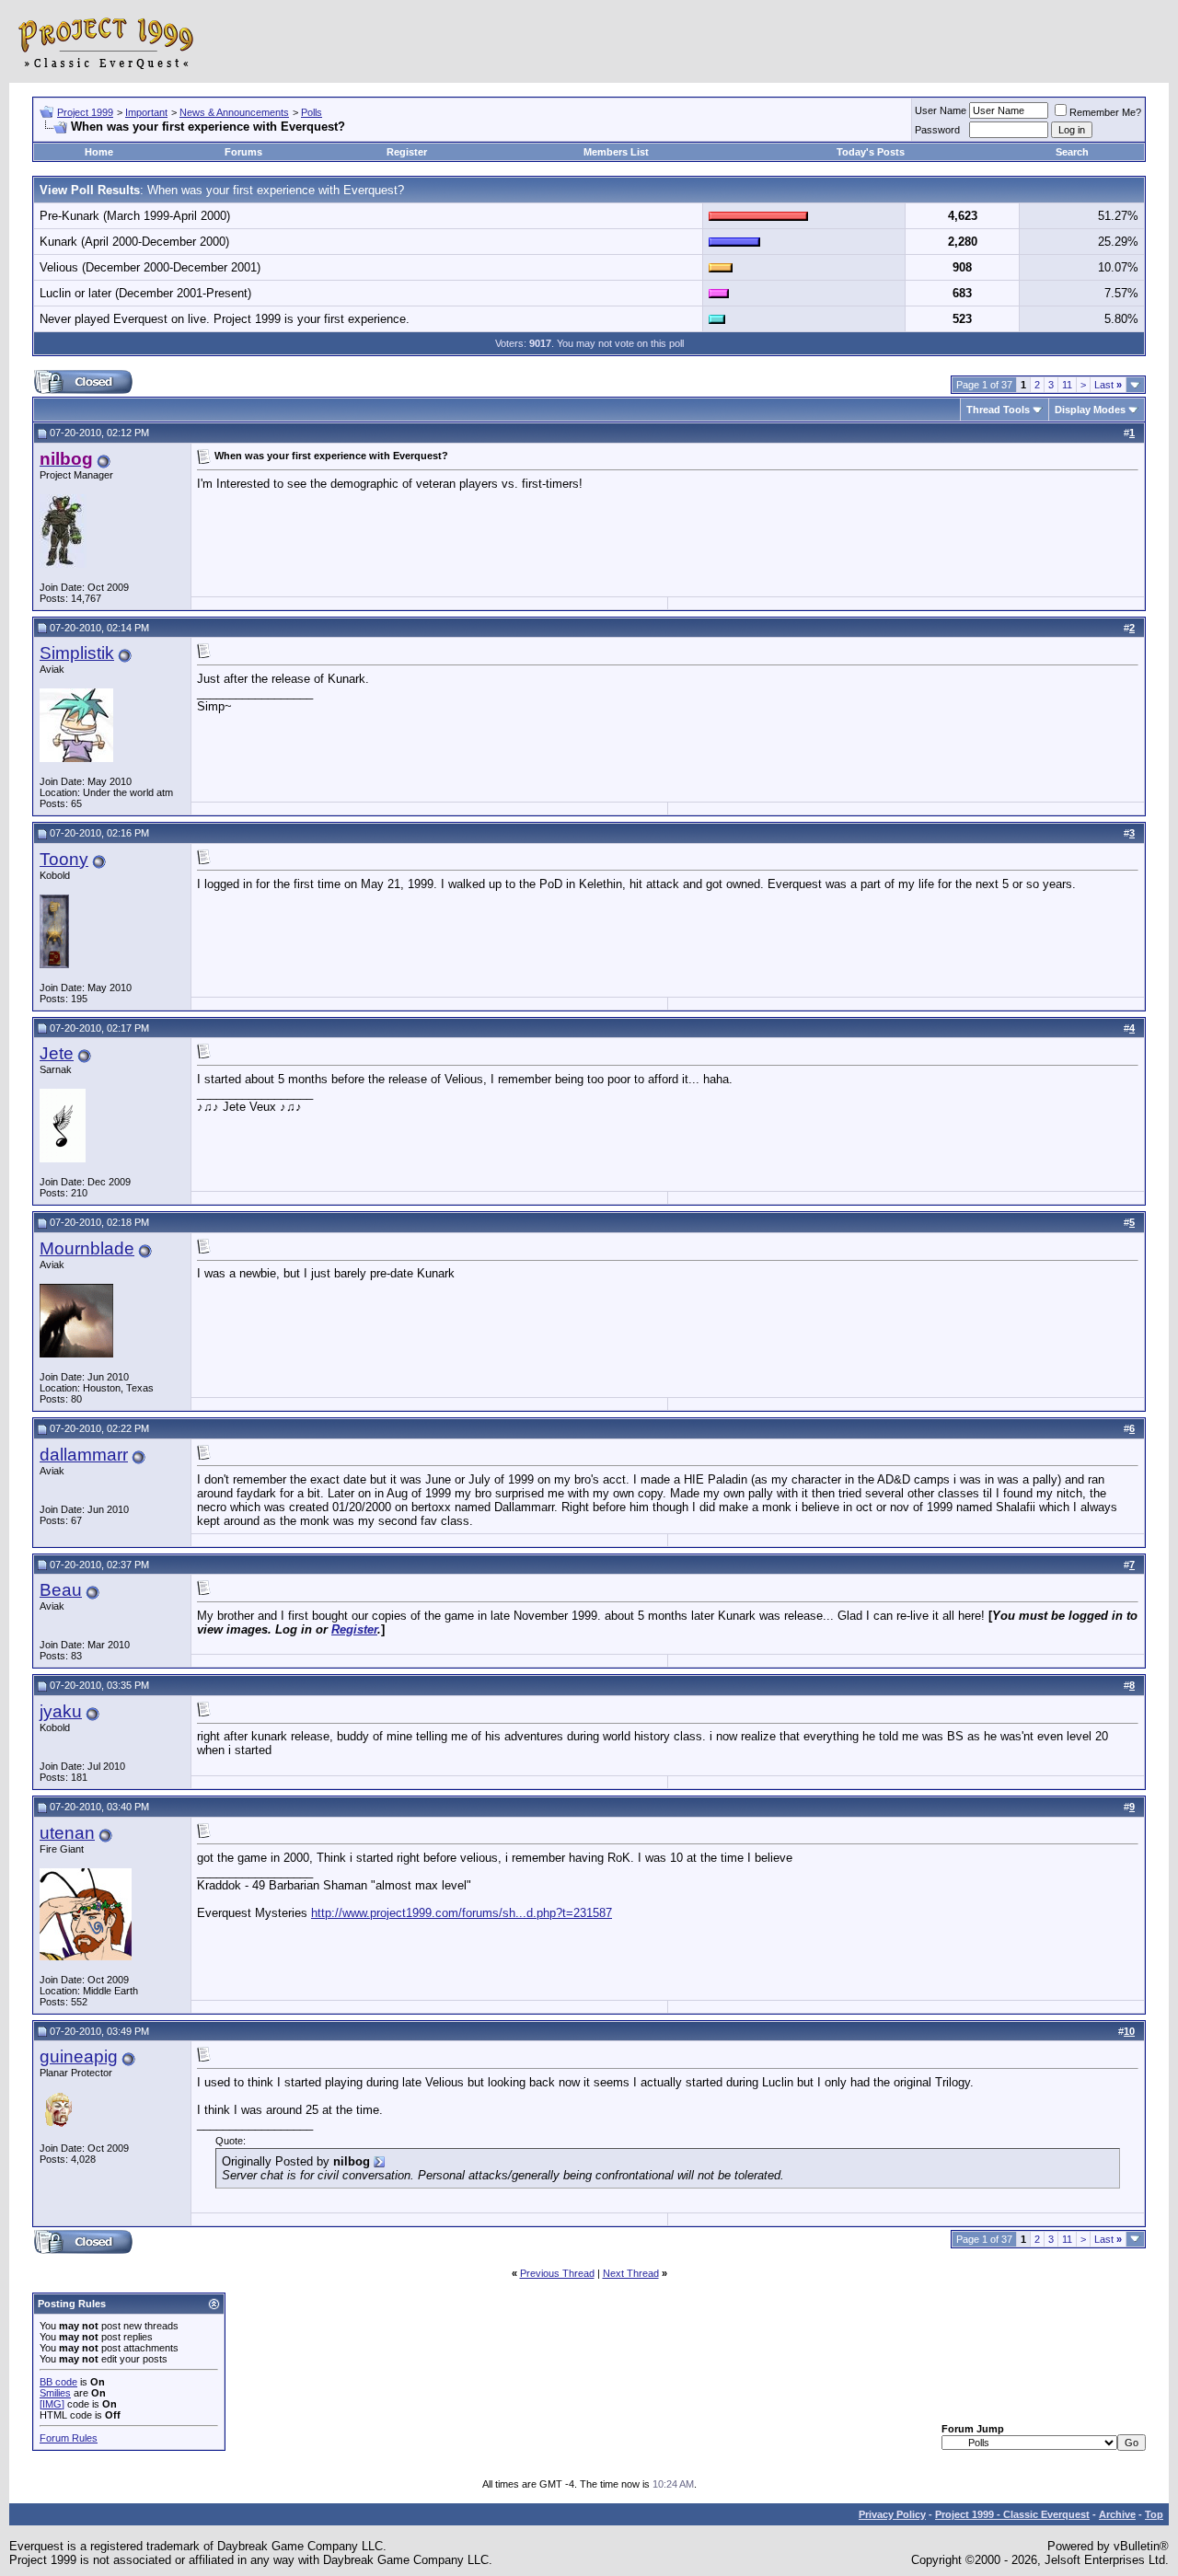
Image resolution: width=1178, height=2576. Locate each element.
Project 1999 (85, 112)
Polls (312, 112)
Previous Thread (557, 2273)
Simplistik (77, 653)
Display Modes (1090, 410)
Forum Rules (69, 2438)
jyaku (61, 1711)
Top (1154, 2514)
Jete (57, 1053)
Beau (61, 1590)
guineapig (79, 2056)
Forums (243, 152)
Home (99, 152)
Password (937, 130)
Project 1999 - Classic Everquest (1012, 2514)
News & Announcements (234, 112)
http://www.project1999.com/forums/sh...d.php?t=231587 (462, 1913)
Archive (1117, 2514)
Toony (64, 859)
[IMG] (52, 2404)
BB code (58, 2382)
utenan (67, 1833)
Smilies (55, 2393)
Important (146, 112)
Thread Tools (998, 410)
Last (1108, 385)
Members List (616, 152)
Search (1072, 152)
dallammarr (84, 1455)
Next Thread (631, 2273)
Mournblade (87, 1248)
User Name (941, 110)
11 (1067, 385)
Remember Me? (1105, 112)
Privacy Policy (892, 2514)
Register (407, 152)
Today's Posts (871, 152)
